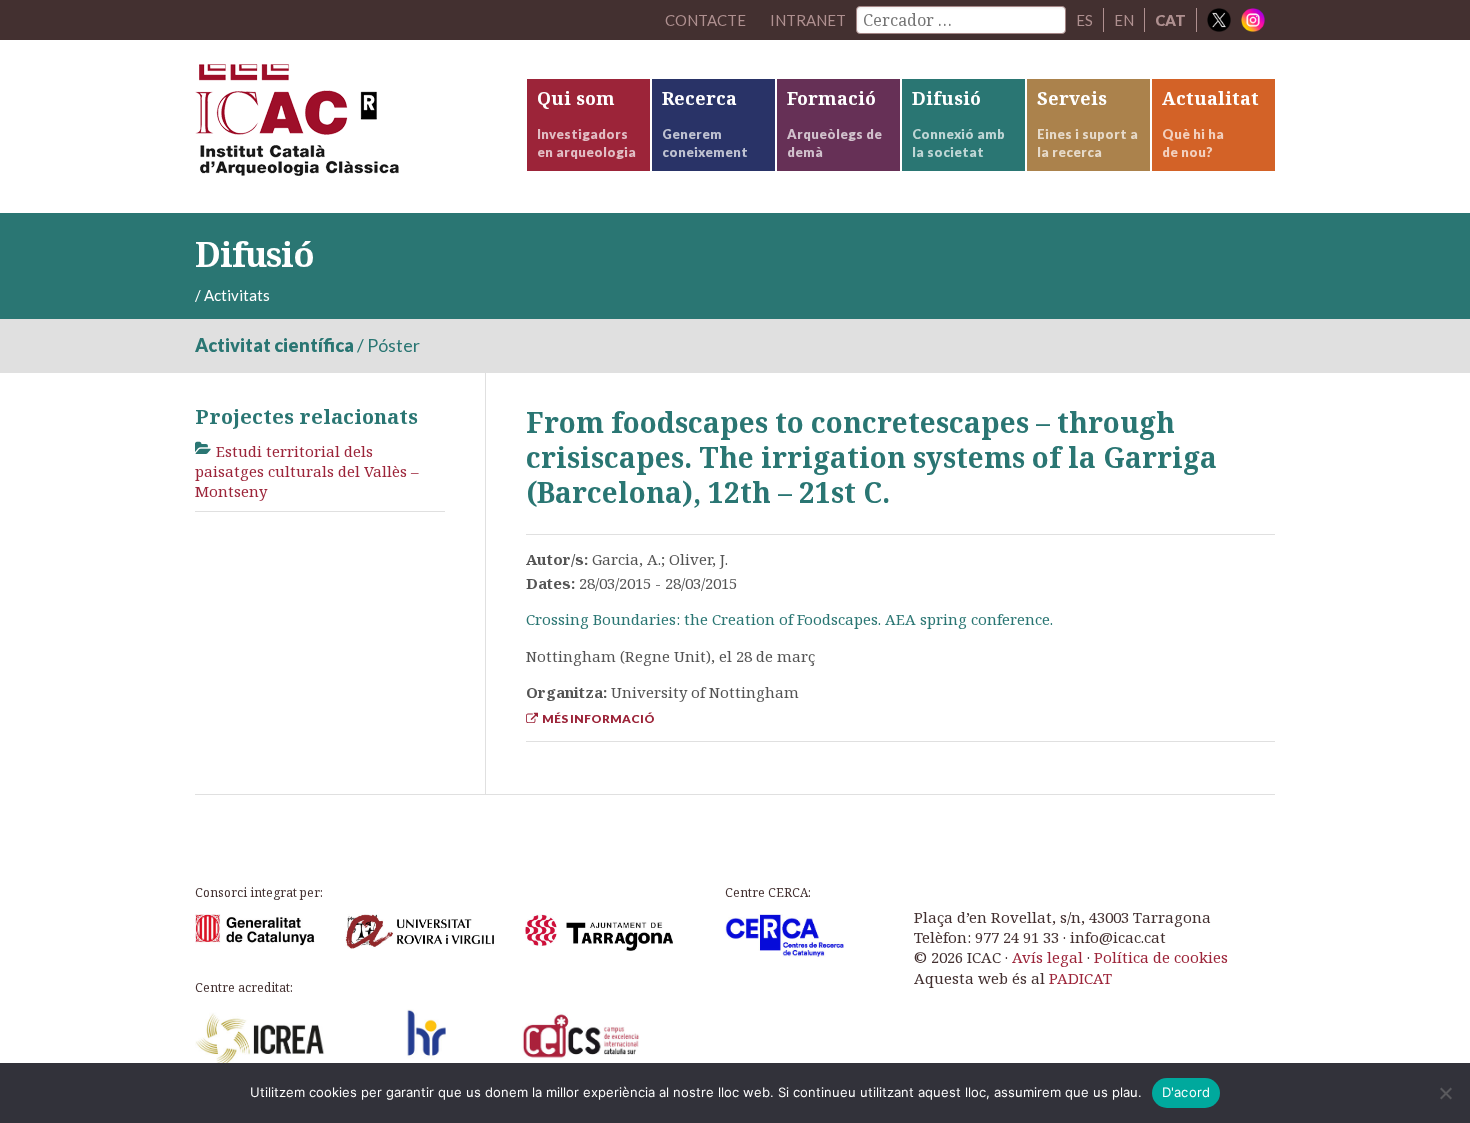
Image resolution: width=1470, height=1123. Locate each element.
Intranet (808, 20)
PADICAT (1080, 978)
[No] (1445, 1093)
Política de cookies (1161, 957)
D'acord (1186, 1092)
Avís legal (1047, 957)
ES (1084, 20)
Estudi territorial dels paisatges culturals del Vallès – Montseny (307, 471)
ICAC (345, 126)
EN (1124, 20)
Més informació (596, 718)
